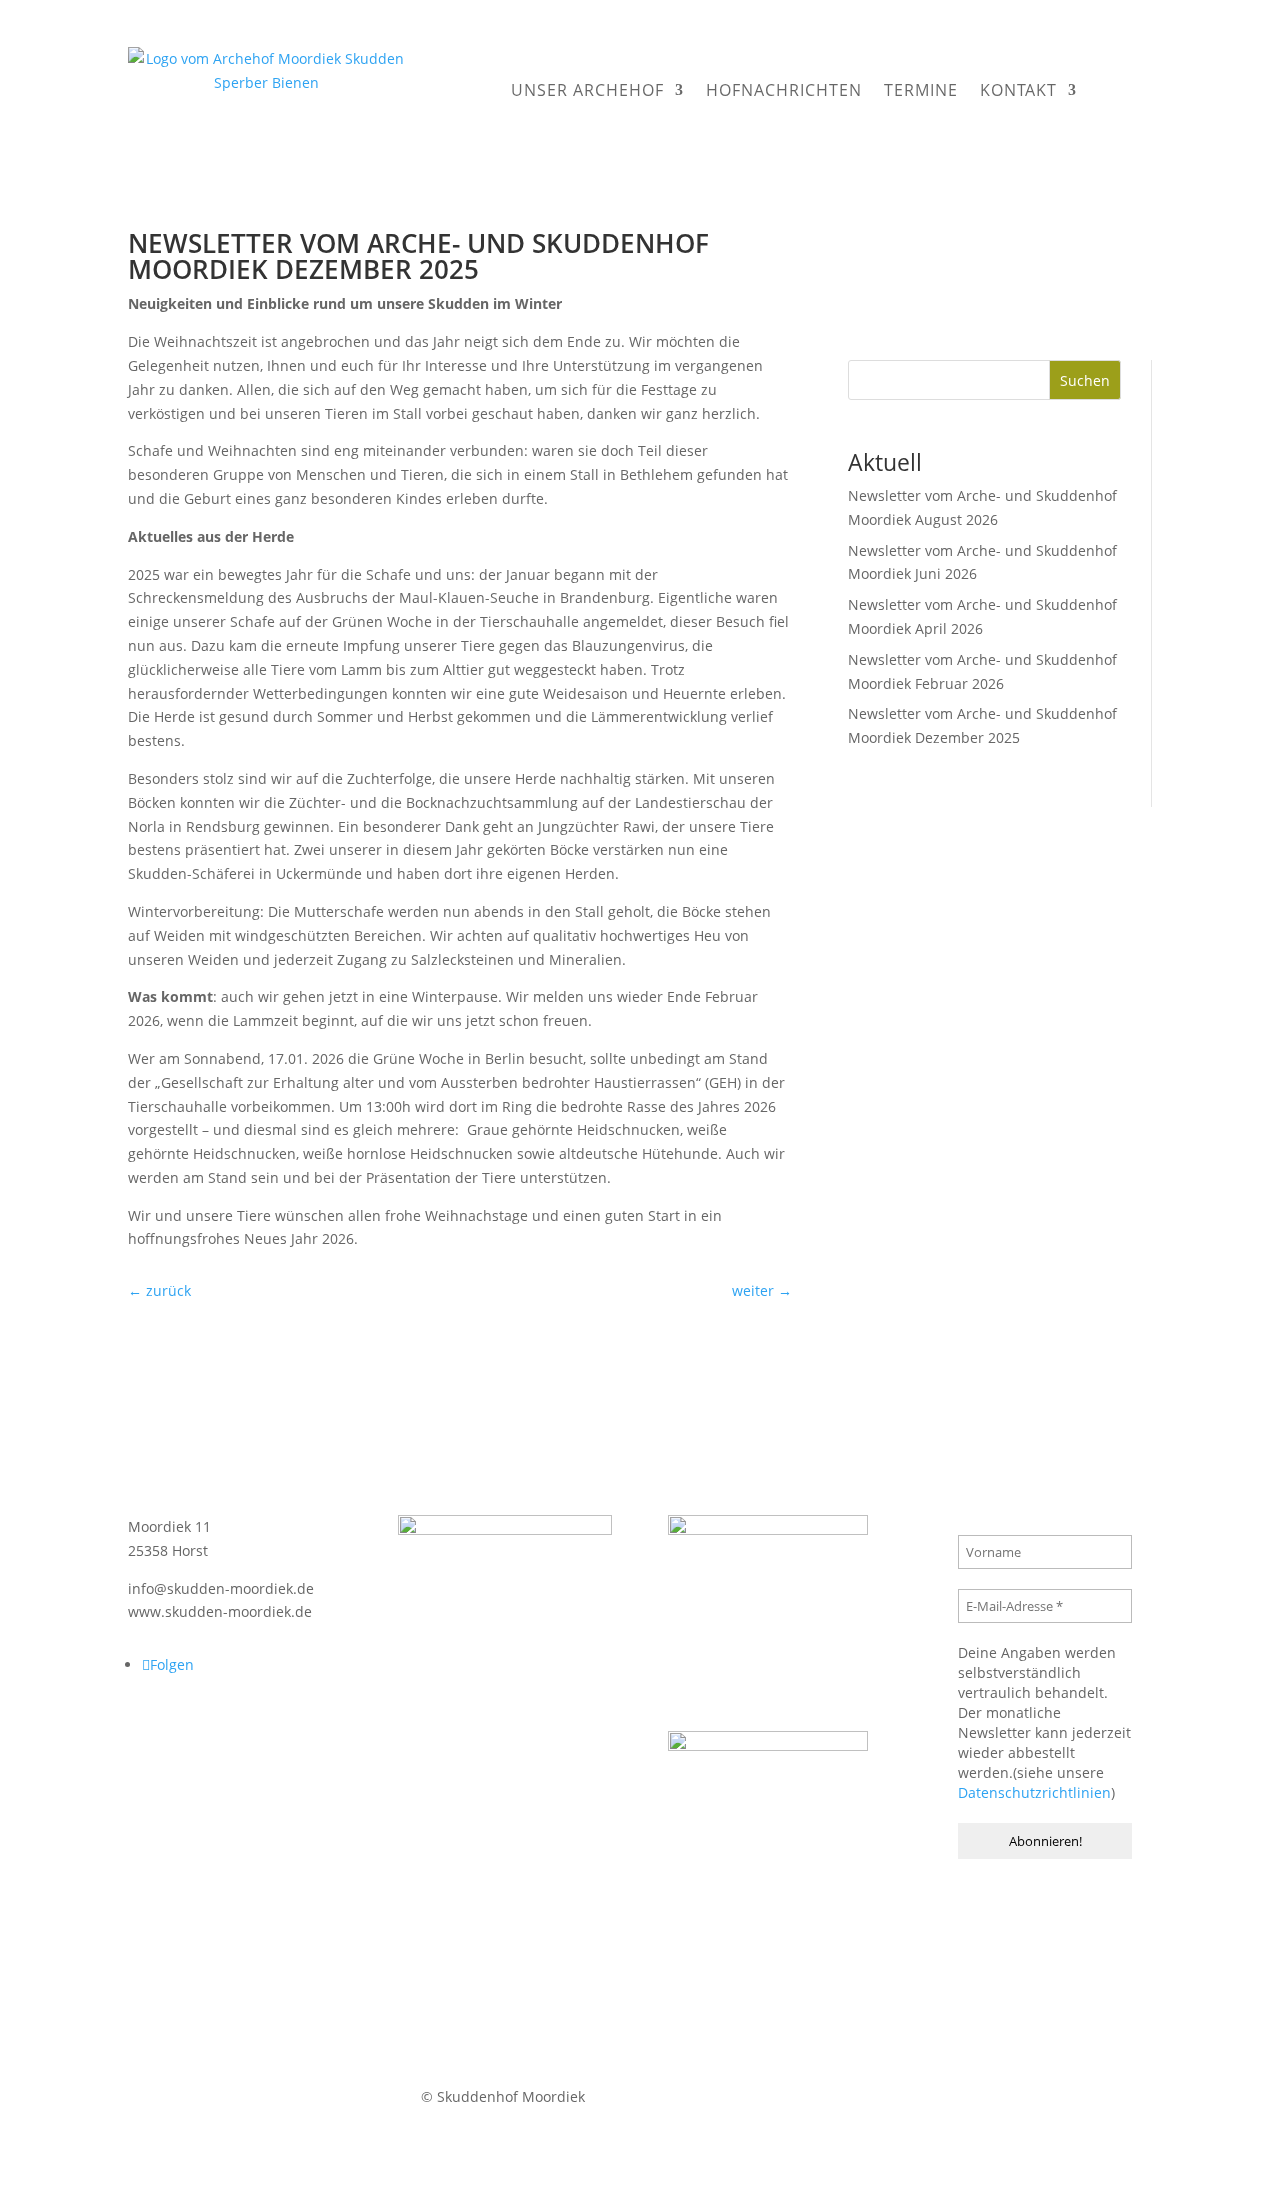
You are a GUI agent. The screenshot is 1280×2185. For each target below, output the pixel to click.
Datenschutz (818, 2096)
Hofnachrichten (784, 90)
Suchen (1085, 380)
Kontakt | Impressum (684, 2096)
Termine (921, 90)
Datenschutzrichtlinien (1034, 1792)
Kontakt (1018, 90)
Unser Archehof (587, 90)
